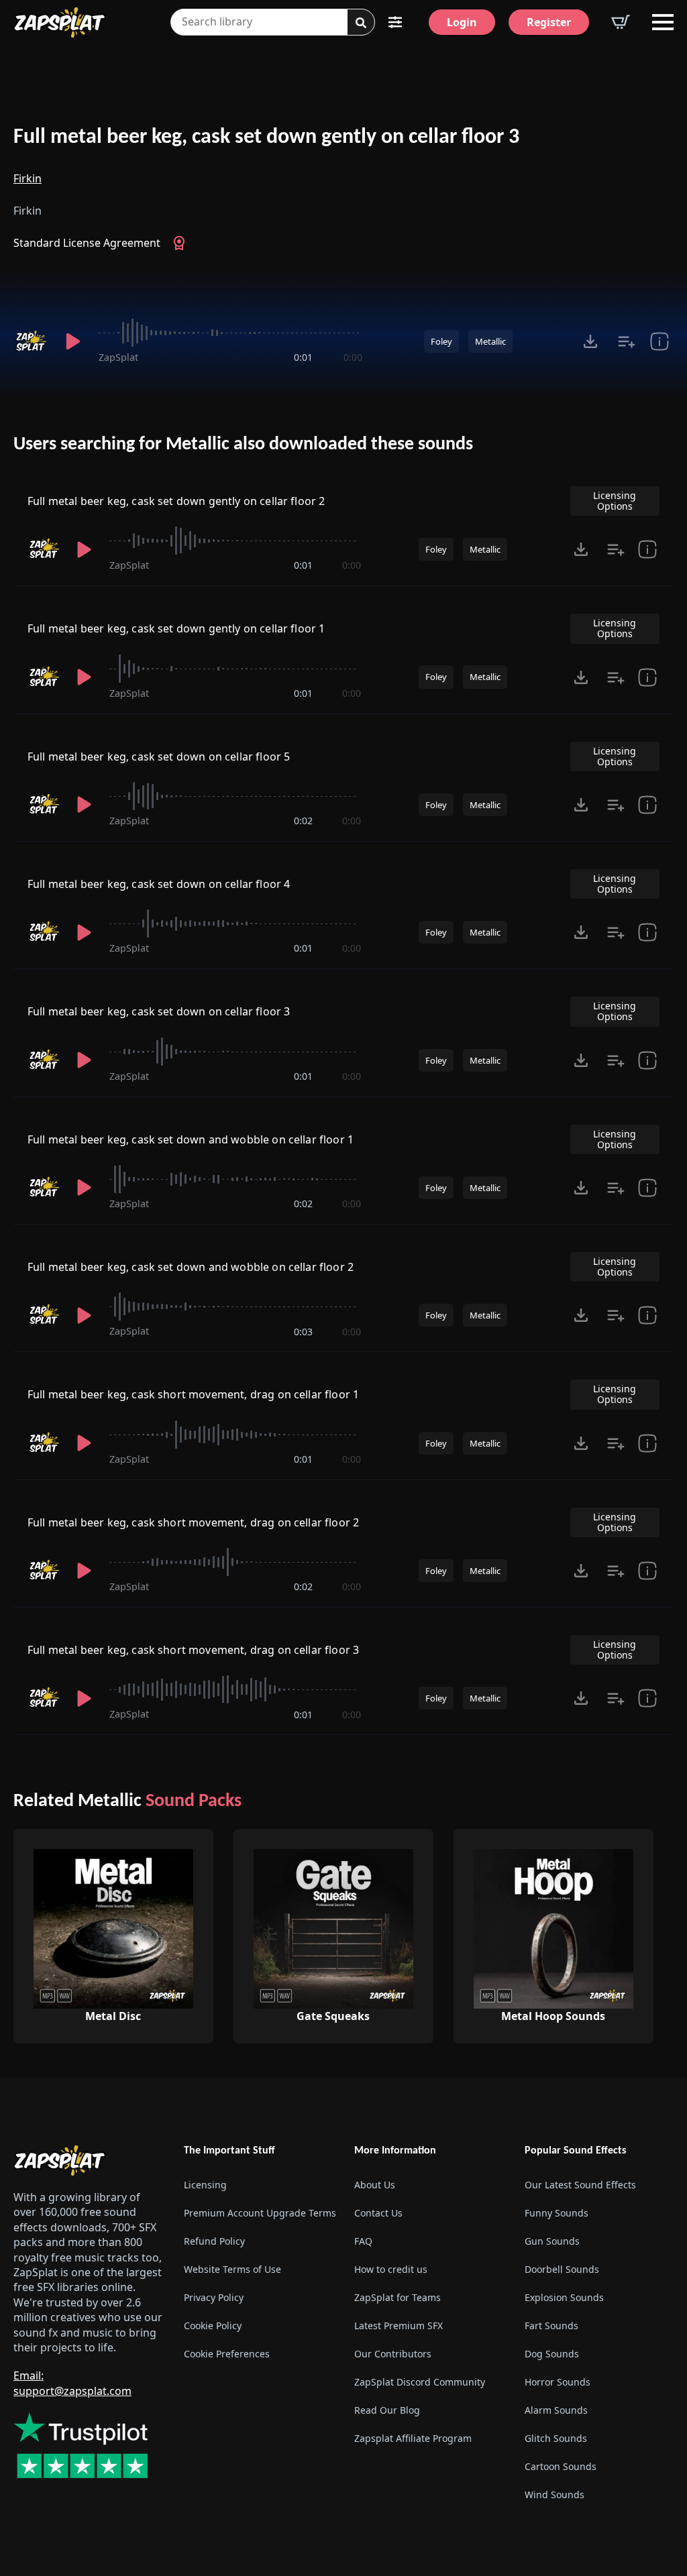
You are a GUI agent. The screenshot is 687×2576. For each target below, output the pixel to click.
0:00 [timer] (353, 357)
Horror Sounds (558, 2382)
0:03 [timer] (303, 1332)
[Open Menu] (663, 22)
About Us (375, 2185)
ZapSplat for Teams (398, 2297)
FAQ (363, 2241)
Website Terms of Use (232, 2269)
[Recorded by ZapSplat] (31, 341)
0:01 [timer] (303, 357)
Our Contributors (393, 2354)
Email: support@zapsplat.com (72, 2383)
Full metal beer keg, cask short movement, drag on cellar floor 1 (193, 1394)
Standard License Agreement (87, 243)
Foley (441, 341)
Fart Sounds (551, 2326)
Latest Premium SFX (399, 2326)
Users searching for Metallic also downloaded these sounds (243, 445)
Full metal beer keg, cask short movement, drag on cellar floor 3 (193, 1650)
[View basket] (621, 22)
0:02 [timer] (303, 821)
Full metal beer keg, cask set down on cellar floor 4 (159, 884)
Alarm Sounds (556, 2410)
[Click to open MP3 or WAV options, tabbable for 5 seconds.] (590, 341)
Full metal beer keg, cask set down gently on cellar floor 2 (176, 501)
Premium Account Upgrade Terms (258, 2213)
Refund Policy (214, 2241)
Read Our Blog (387, 2410)
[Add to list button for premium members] (627, 341)
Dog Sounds (552, 2354)
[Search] (361, 23)
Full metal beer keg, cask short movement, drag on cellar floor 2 (193, 1522)
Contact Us (378, 2213)
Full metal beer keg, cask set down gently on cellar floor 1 (176, 628)
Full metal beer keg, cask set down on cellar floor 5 (159, 757)
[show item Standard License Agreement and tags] (659, 341)
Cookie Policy (213, 2326)
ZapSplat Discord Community (420, 2382)
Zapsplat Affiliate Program (413, 2438)
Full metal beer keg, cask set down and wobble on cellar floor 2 (191, 1267)
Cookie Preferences (227, 2354)
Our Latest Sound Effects (580, 2185)
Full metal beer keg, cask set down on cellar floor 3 (159, 1011)
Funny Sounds (557, 2213)
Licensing (205, 2185)
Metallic (490, 341)
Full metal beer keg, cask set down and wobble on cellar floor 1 (191, 1139)
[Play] (73, 341)
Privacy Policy (214, 2297)
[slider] (230, 333)
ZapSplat (118, 357)
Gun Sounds (552, 2241)
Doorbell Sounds (562, 2269)
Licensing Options (615, 501)
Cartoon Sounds (561, 2466)
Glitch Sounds (556, 2438)
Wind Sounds (554, 2495)
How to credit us (391, 2269)
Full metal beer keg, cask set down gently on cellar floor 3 (266, 137)
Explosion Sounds (564, 2297)
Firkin (28, 178)
